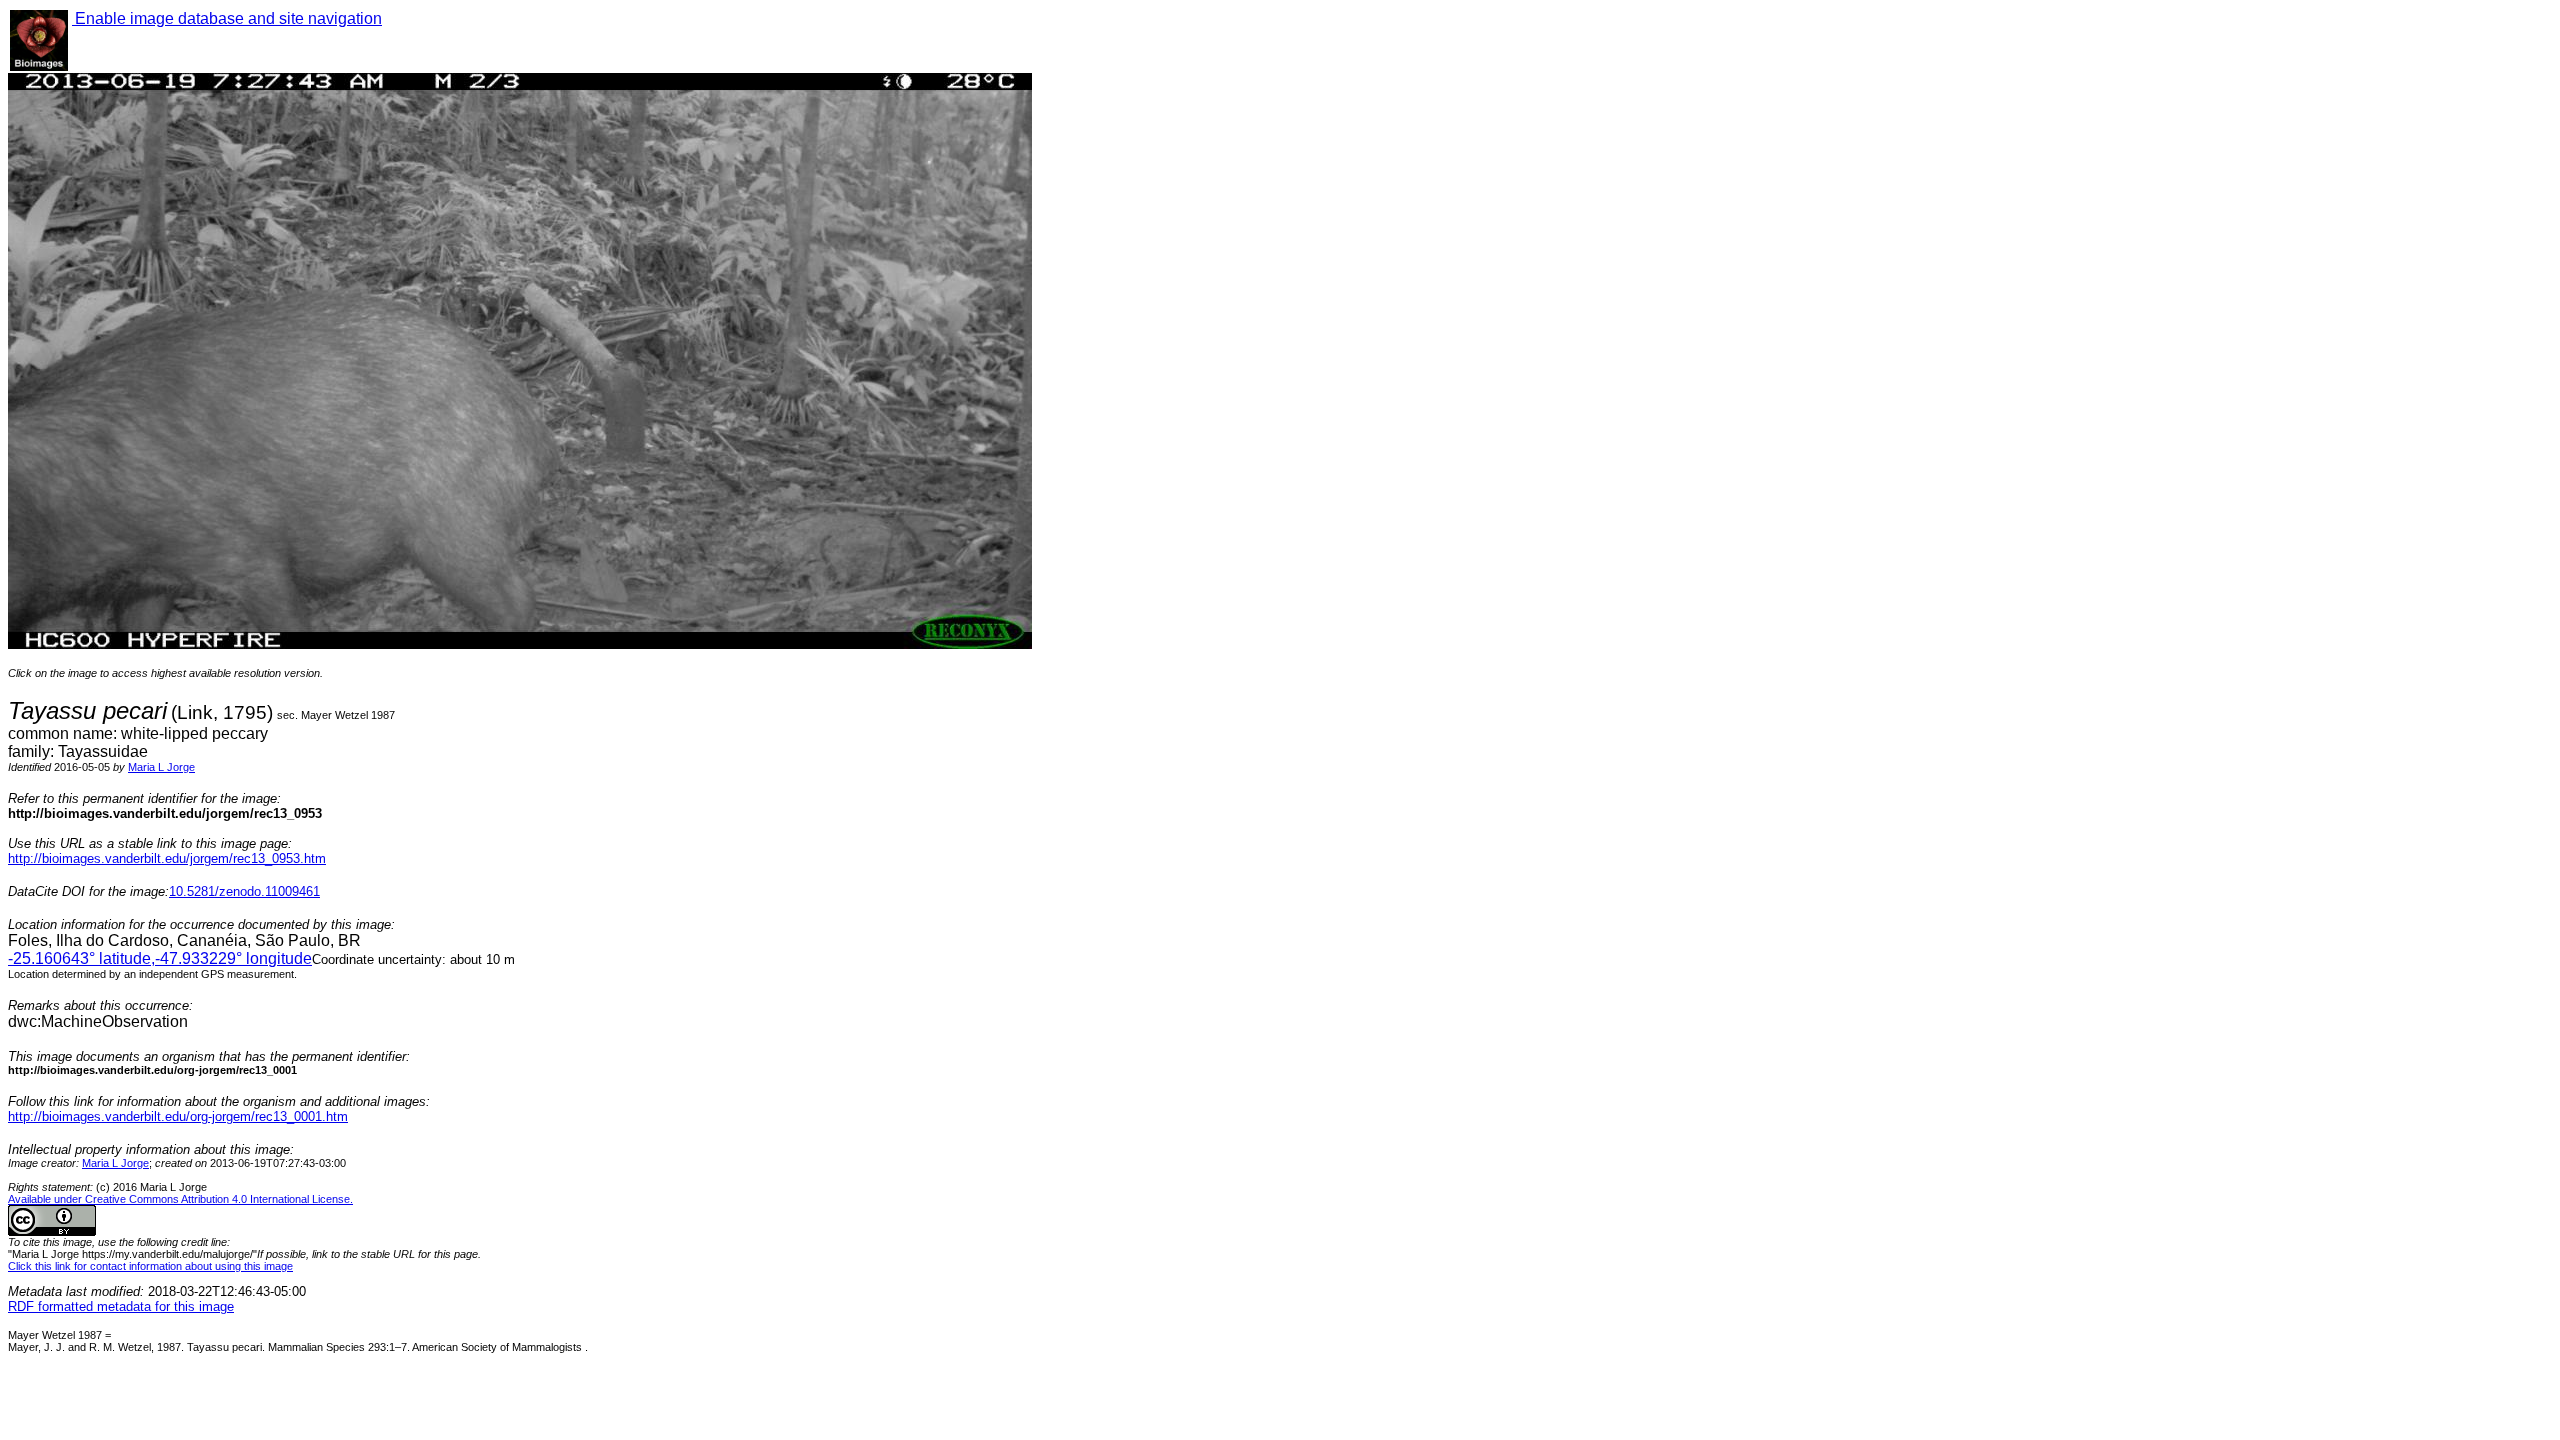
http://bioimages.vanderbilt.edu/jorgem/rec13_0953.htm (167, 858)
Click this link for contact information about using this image (150, 1266)
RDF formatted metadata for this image (121, 1306)
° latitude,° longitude (160, 958)
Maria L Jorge (161, 767)
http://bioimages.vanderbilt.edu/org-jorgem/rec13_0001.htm (178, 1116)
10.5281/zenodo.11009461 (244, 891)
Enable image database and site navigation (227, 18)
